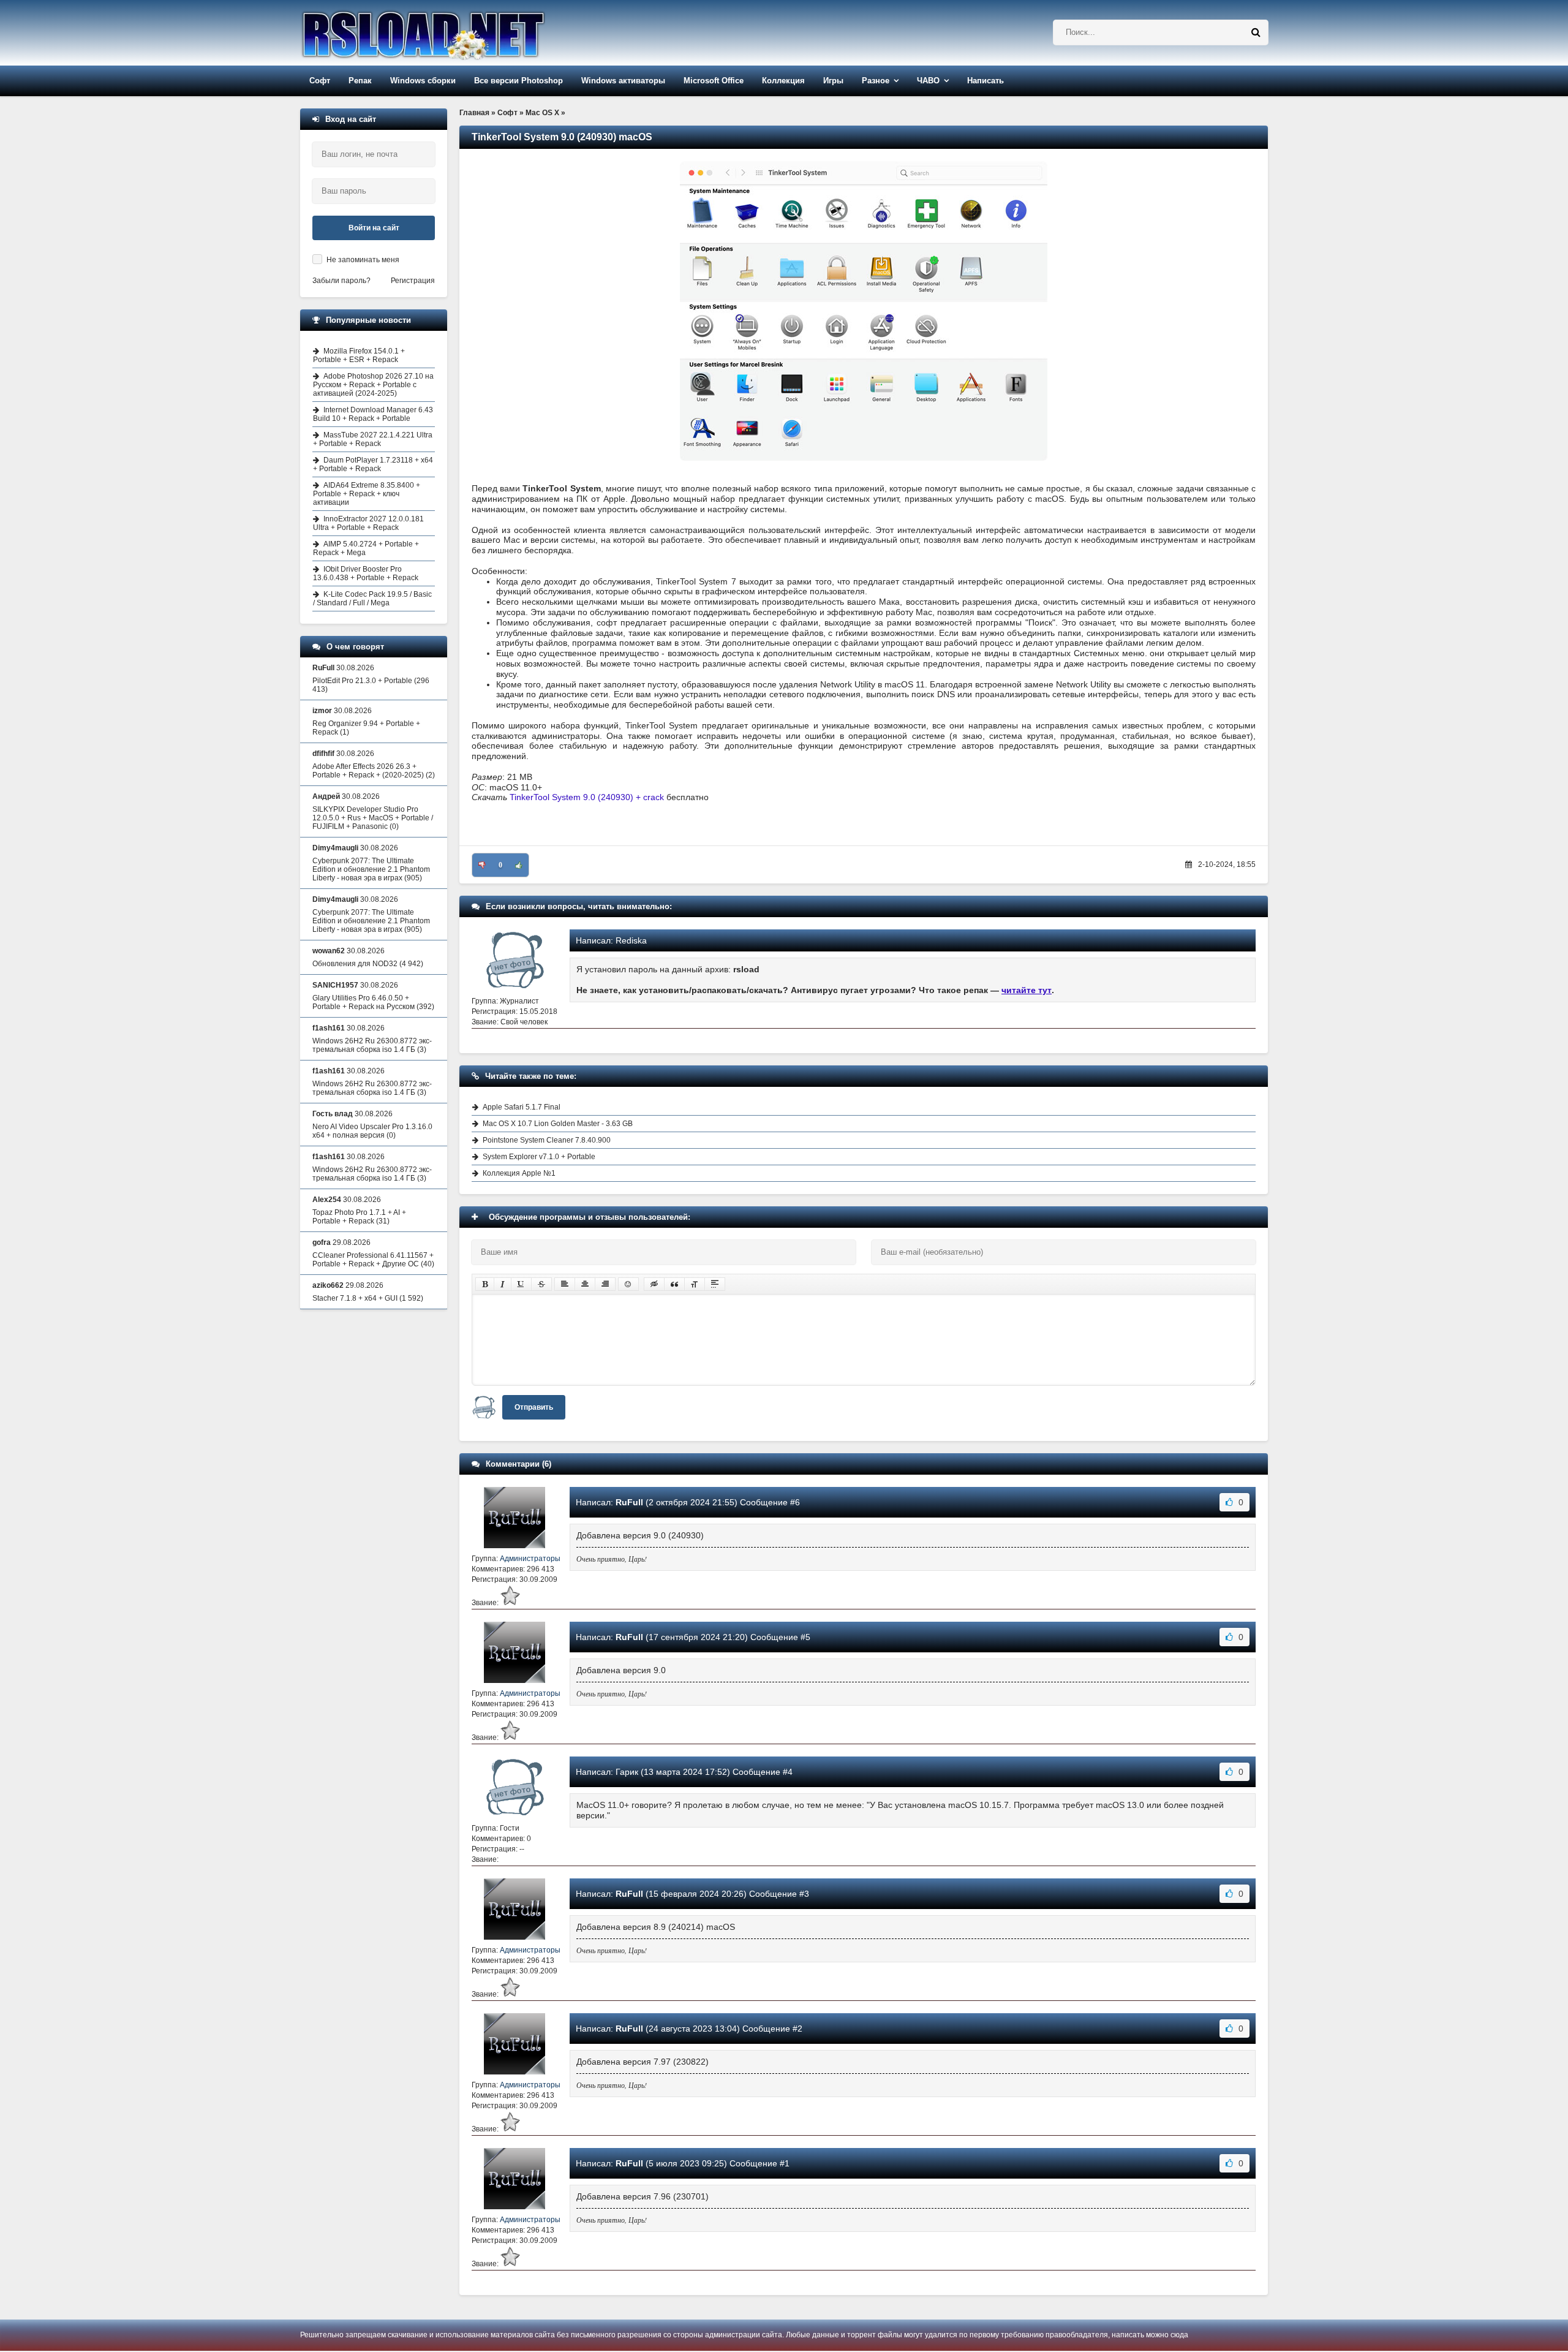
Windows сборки (423, 81)
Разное (876, 81)
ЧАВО (928, 81)
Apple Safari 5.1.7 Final (522, 1107)
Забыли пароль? (341, 281)
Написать (986, 81)
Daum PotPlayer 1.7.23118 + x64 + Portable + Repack (373, 464)
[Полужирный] (485, 1284)
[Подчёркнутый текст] (521, 1284)
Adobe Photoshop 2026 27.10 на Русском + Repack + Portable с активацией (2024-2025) (373, 385)
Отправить (534, 1407)
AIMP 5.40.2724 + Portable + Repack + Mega (366, 548)
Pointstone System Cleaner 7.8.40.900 (547, 1140)
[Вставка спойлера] (715, 1284)
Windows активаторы (623, 81)
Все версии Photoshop (518, 81)
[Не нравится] (482, 865)
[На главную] (454, 33)
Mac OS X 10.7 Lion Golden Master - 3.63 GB (558, 1124)
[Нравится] (519, 865)
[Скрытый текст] (654, 1284)
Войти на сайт (374, 228)
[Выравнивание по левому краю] (565, 1284)
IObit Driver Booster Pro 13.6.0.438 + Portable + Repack (366, 573)
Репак (360, 81)
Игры (833, 81)
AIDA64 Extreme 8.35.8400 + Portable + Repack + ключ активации (367, 494)
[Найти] (1256, 32)
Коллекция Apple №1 (519, 1173)
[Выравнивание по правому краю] (605, 1284)
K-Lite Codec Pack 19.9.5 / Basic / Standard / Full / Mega (372, 599)
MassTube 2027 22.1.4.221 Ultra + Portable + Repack (373, 439)
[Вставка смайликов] (628, 1284)
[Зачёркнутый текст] (541, 1284)
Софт (320, 81)
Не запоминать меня (363, 260)
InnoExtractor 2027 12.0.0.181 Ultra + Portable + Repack (368, 523)
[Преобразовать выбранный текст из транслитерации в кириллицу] (695, 1284)
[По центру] (585, 1284)
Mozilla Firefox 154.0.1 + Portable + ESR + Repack (359, 355)
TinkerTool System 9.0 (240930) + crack (587, 797)
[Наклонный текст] (503, 1284)
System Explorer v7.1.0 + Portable (539, 1157)
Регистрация (413, 281)
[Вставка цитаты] (674, 1284)
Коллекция (783, 81)
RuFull (629, 1502)
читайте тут (1027, 990)
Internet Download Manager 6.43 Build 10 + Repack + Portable (373, 414)
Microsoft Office (714, 81)
